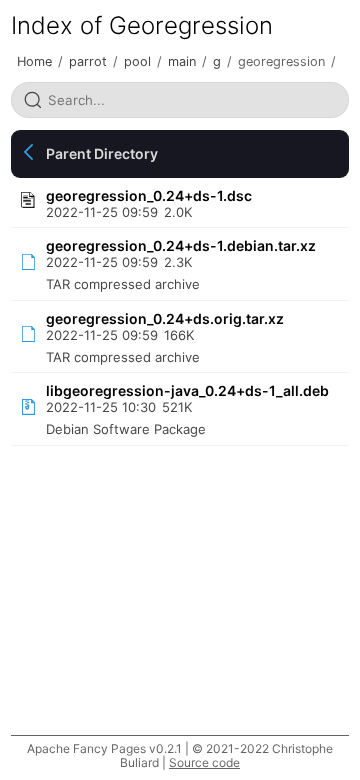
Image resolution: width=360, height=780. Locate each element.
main (182, 61)
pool (137, 61)
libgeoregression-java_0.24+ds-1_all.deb (187, 390)
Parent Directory (102, 153)
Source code (204, 762)
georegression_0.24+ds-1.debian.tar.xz (181, 245)
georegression (281, 61)
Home (34, 61)
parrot (88, 61)
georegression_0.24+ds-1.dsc (149, 195)
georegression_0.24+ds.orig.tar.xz (165, 318)
